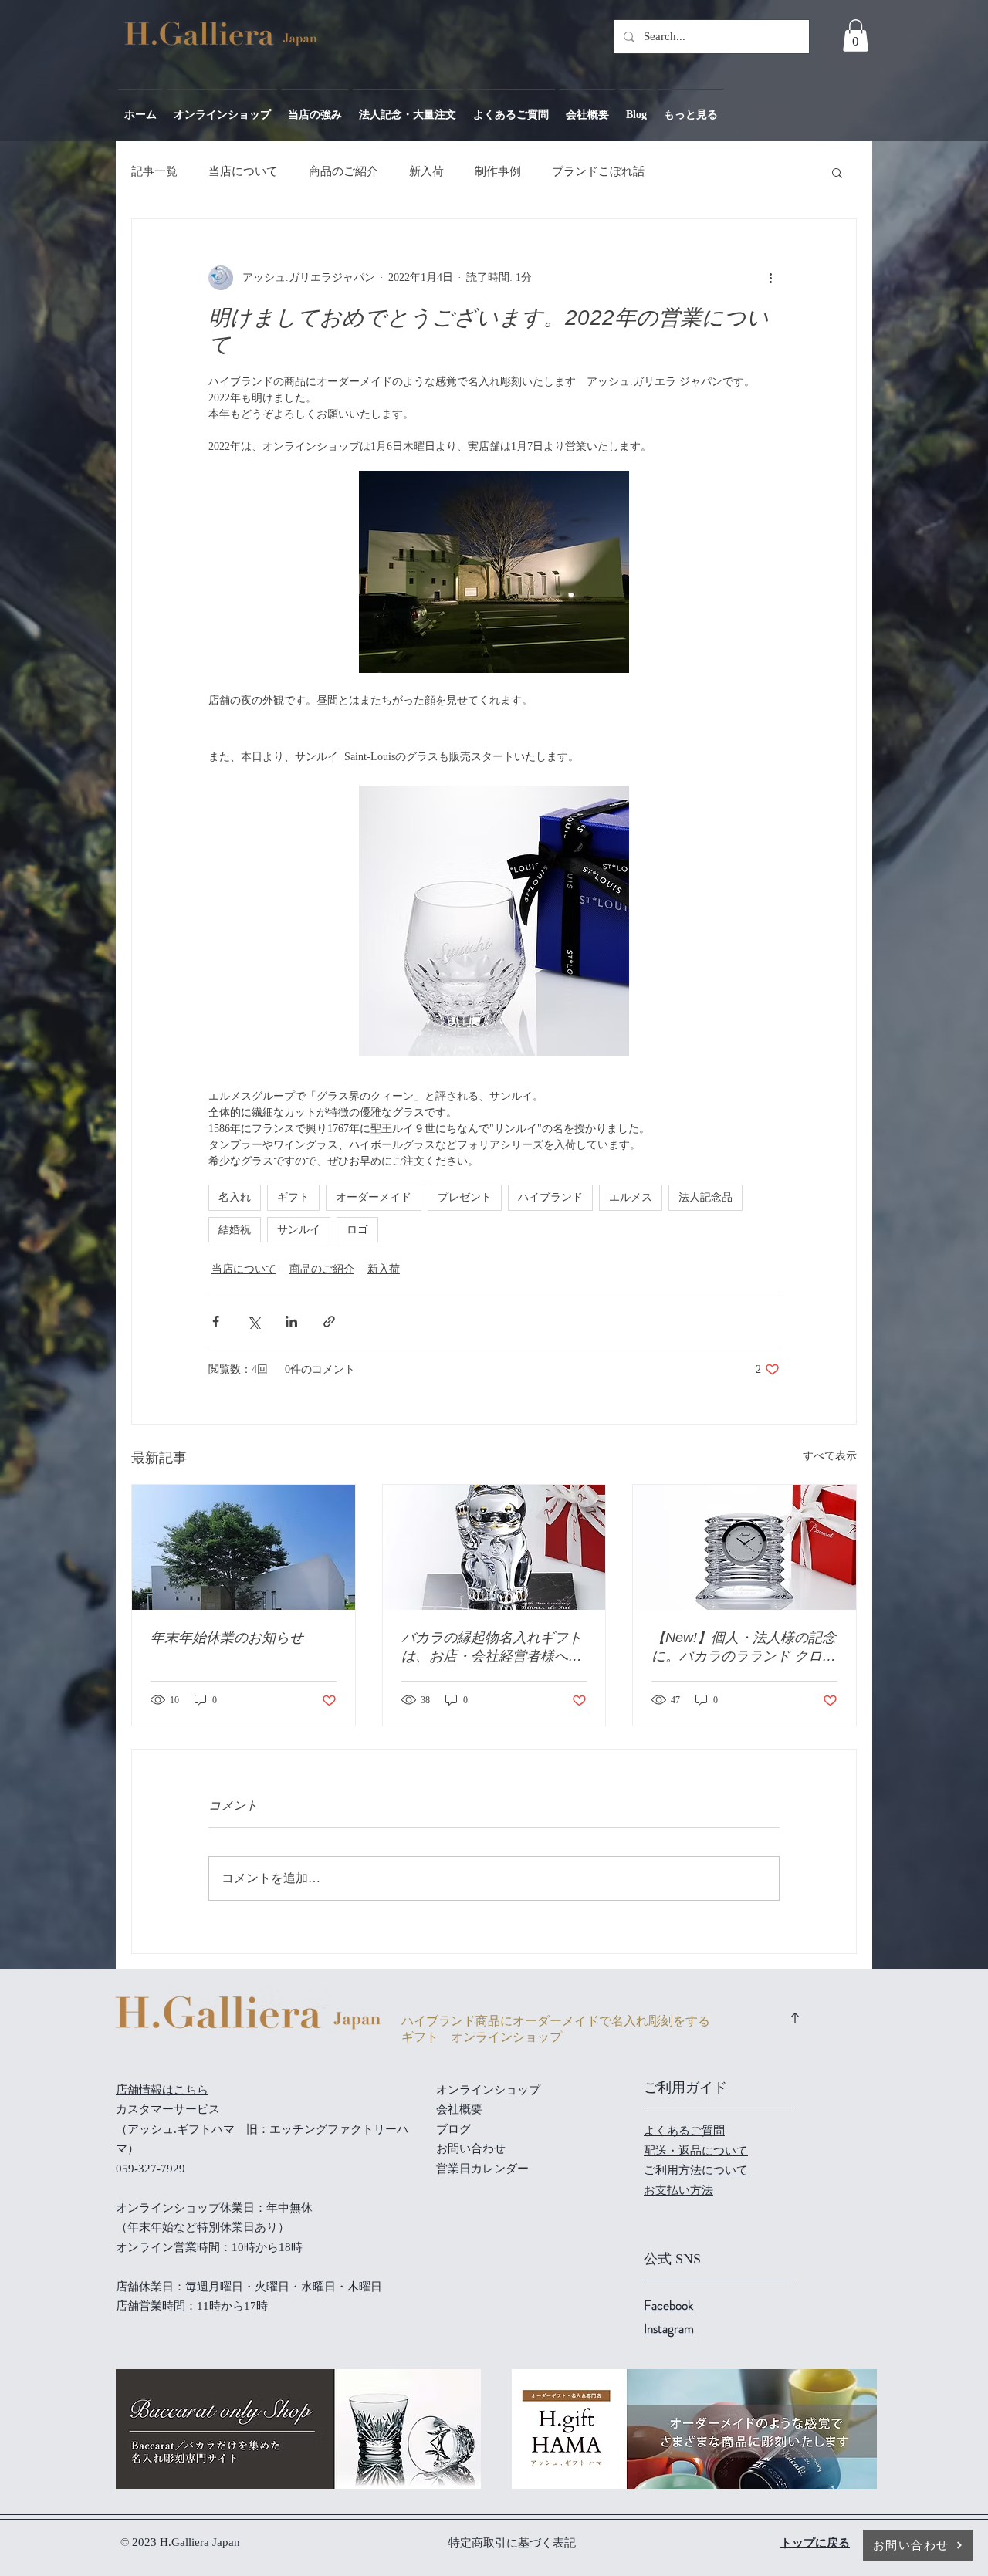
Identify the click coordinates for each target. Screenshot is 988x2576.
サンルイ (299, 1230)
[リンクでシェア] (329, 1322)
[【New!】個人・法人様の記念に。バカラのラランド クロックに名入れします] (744, 1547)
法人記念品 (705, 1197)
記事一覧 (154, 171)
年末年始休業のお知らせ (227, 1638)
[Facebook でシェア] (216, 1322)
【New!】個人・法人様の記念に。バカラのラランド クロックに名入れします (744, 1648)
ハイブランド (550, 1197)
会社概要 (459, 2109)
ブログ (453, 2129)
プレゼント (465, 1197)
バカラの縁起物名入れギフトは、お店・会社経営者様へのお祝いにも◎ (492, 1648)
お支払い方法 (678, 2190)
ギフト (293, 1197)
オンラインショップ (488, 2090)
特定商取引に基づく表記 (512, 2543)
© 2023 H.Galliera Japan (182, 2542)
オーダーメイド (374, 1197)
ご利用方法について (696, 2170)
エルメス (631, 1197)
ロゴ (357, 1230)
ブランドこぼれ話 (598, 171)
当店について (243, 171)
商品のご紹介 (343, 171)
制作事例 (498, 171)
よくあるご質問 (684, 2131)
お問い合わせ (471, 2148)
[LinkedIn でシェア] (291, 1322)
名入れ (235, 1197)
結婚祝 (235, 1230)
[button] (856, 35)
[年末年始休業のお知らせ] (244, 1547)
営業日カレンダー (482, 2169)
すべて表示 (830, 1456)
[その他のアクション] (770, 278)
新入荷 (426, 171)
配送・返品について (696, 2151)
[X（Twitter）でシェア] (254, 1322)
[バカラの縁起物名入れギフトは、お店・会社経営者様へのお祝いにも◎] (494, 1547)
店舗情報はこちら (162, 2090)
